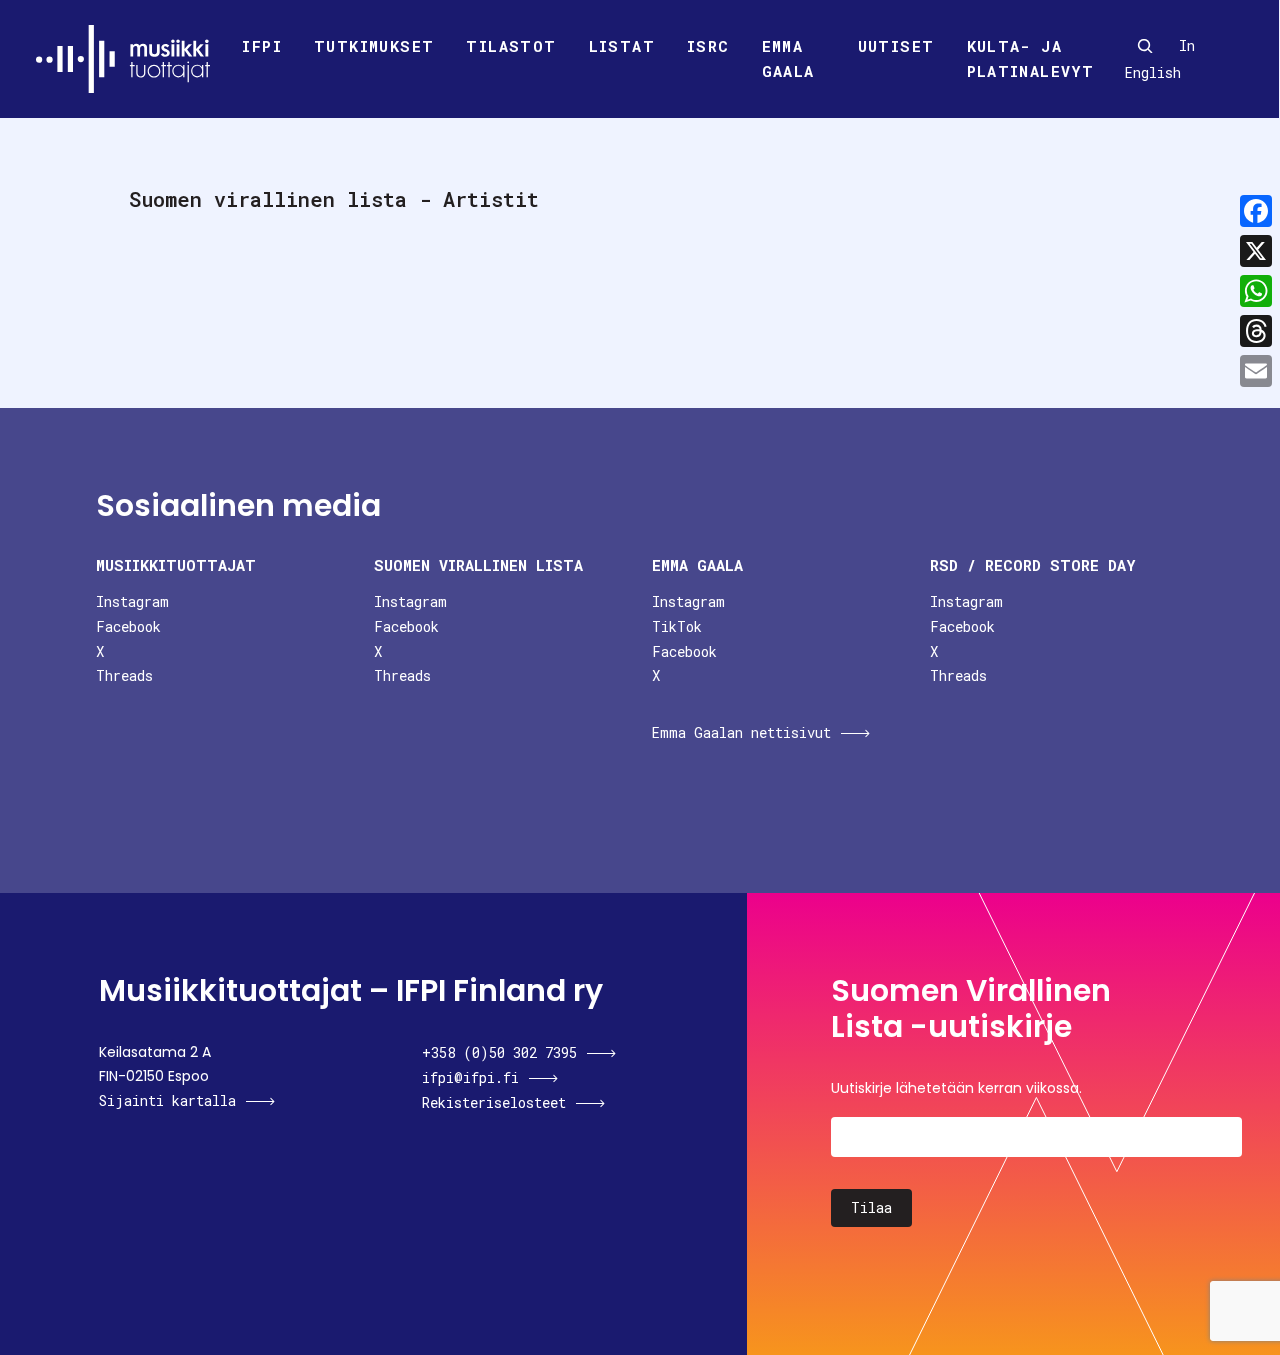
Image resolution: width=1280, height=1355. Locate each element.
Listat (622, 46)
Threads (124, 675)
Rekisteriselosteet (494, 1102)
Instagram (132, 601)
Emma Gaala (788, 59)
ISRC (708, 46)
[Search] (1145, 46)
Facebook (128, 626)
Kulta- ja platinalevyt (1031, 59)
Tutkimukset (374, 46)
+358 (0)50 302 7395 (499, 1052)
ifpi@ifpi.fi (470, 1077)
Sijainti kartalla (167, 1100)
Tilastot (511, 46)
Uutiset (896, 46)
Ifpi (262, 46)
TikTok (677, 626)
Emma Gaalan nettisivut (741, 732)
